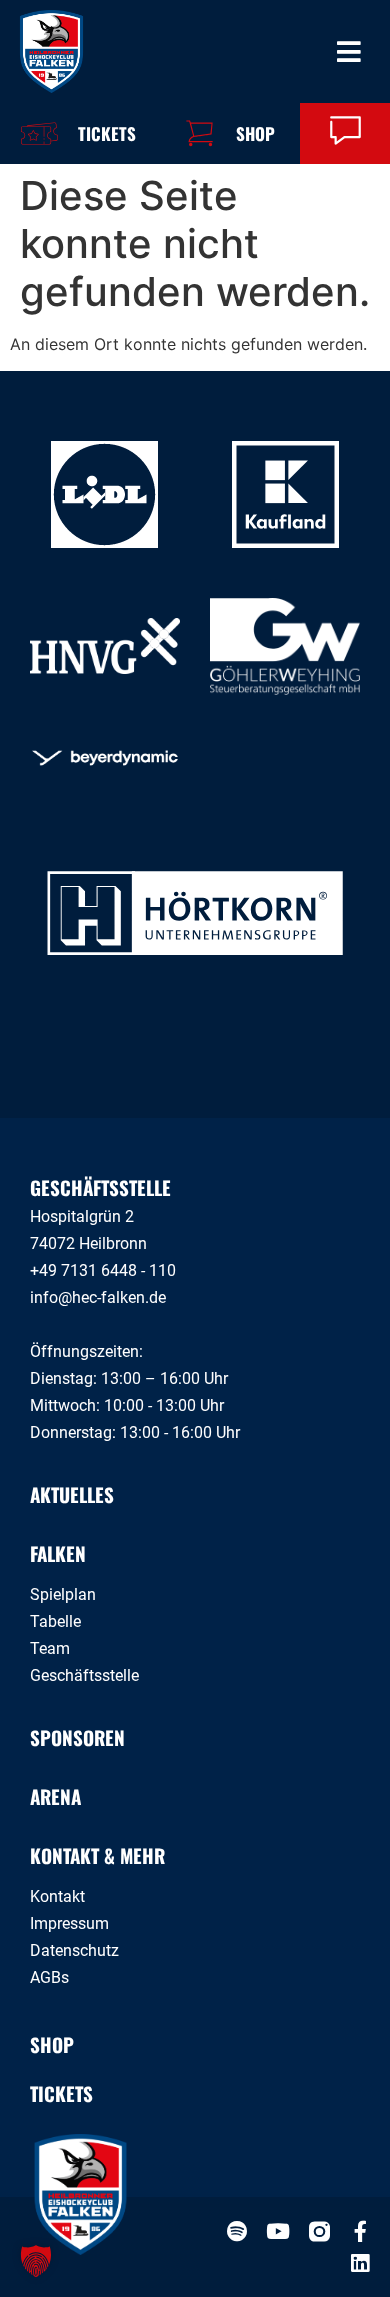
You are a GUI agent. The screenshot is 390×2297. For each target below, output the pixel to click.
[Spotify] (237, 2231)
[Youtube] (278, 2231)
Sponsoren (77, 1737)
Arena (55, 1796)
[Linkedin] (360, 2263)
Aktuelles (72, 1494)
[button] (36, 2261)
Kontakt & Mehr (97, 1855)
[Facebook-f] (360, 2231)
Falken (58, 1553)
